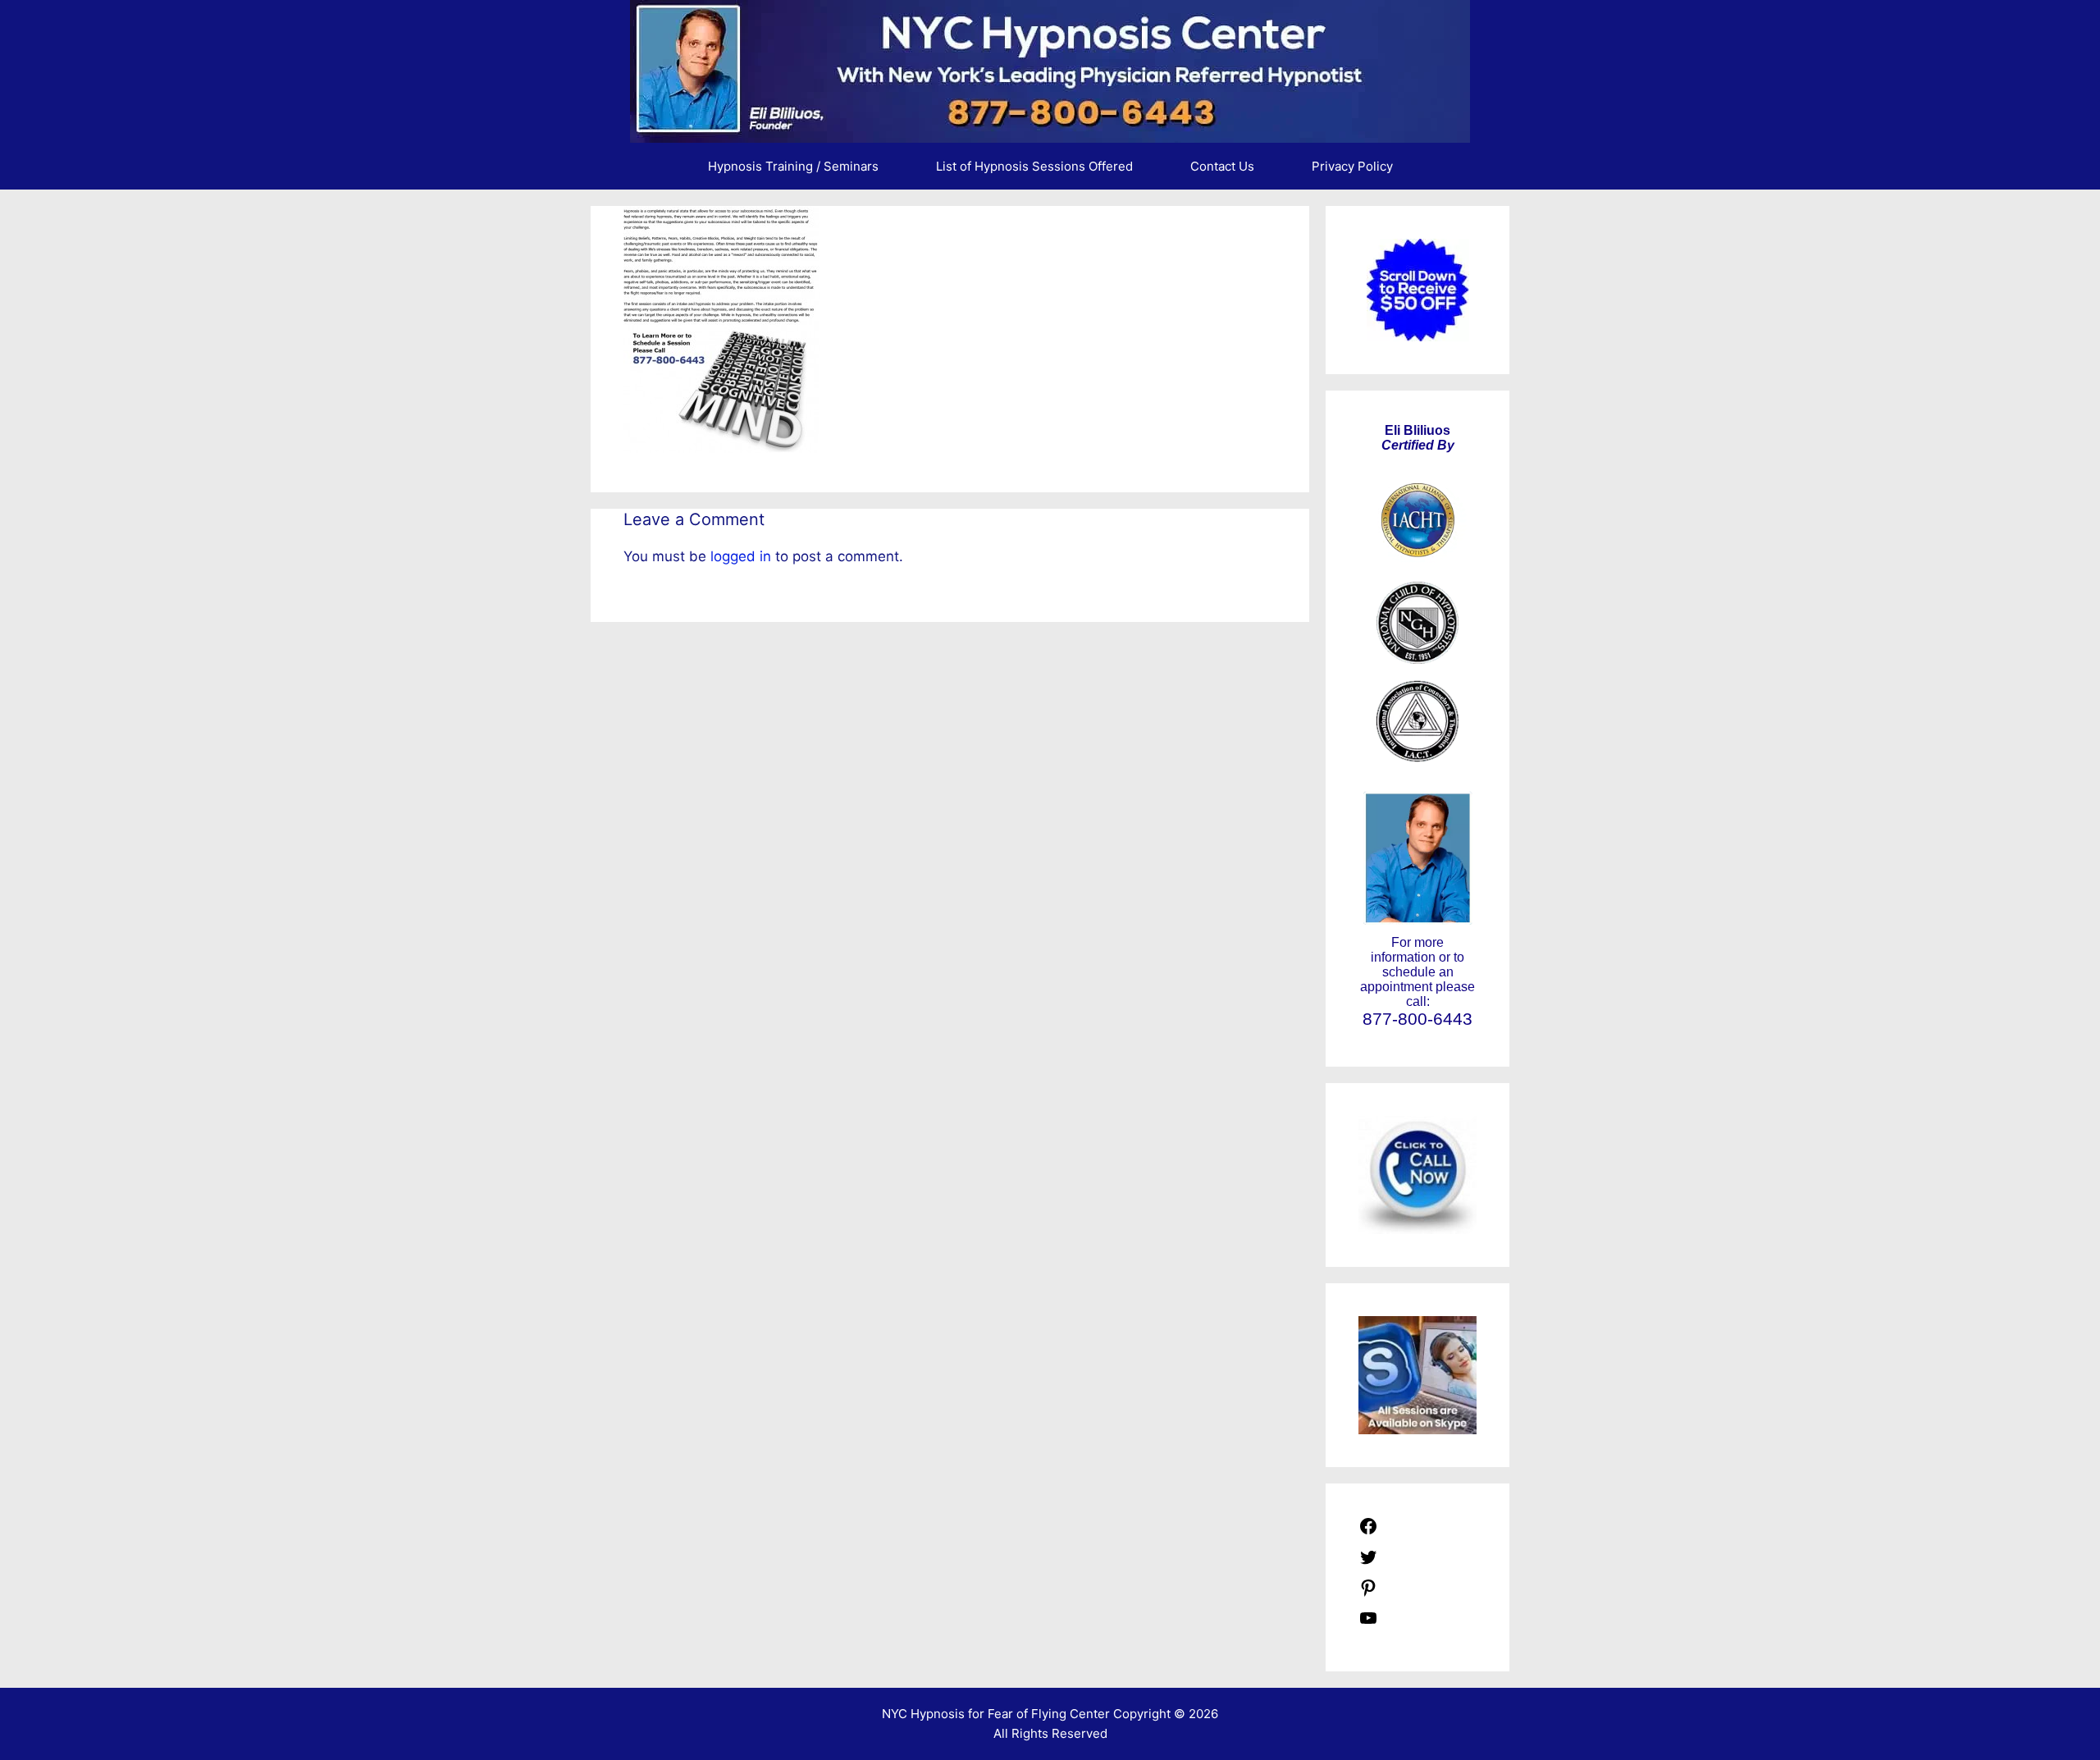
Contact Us (1222, 166)
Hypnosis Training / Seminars (793, 166)
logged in (741, 556)
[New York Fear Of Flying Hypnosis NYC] (1050, 71)
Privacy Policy (1352, 166)
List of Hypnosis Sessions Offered (1034, 166)
